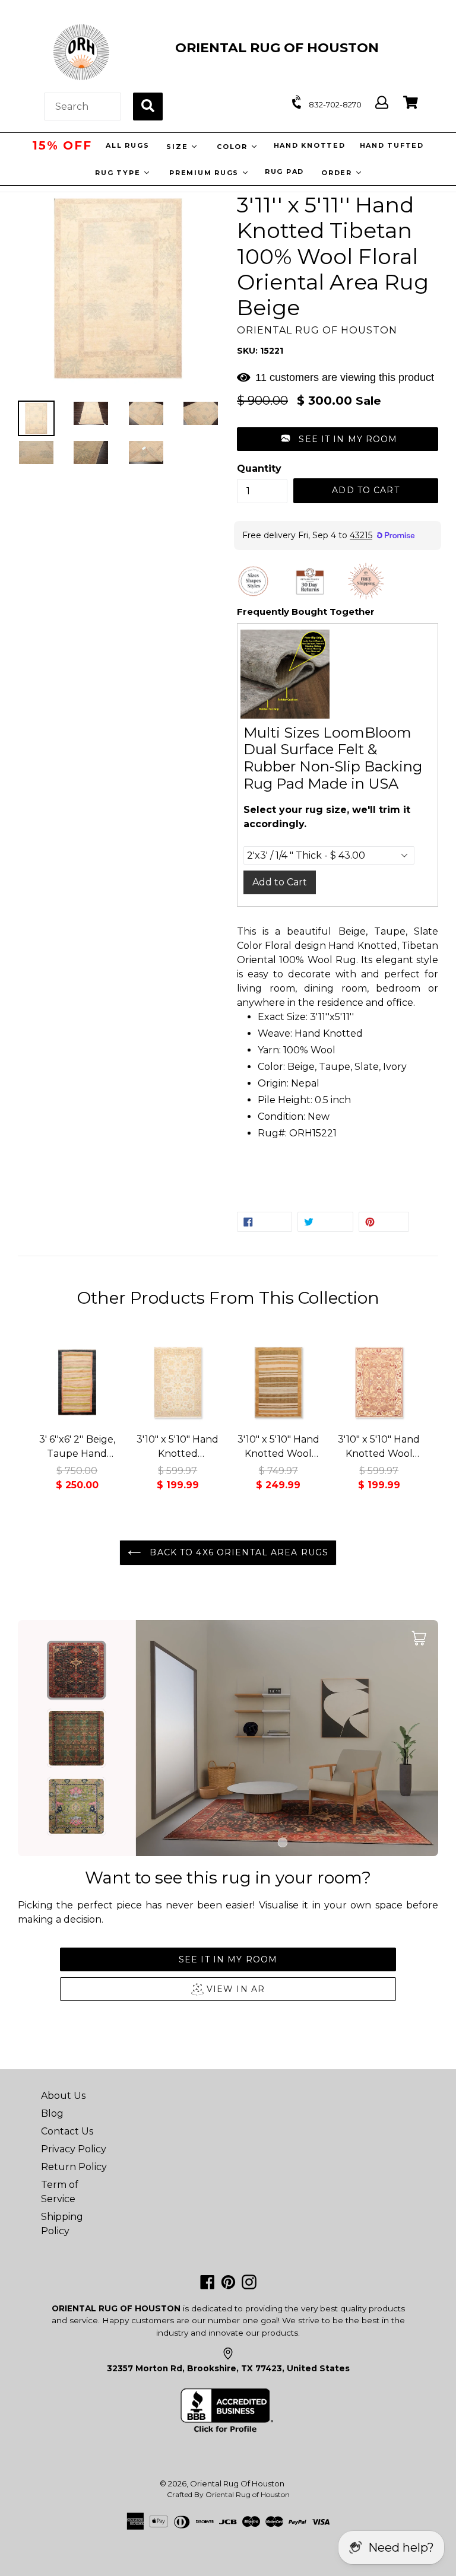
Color (235, 147)
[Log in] (382, 103)
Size (180, 147)
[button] (338, 439)
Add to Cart (280, 882)
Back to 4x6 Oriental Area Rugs (237, 1552)
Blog (52, 2113)
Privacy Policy (74, 2149)
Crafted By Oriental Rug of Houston (228, 2494)
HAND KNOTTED (311, 145)
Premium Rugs (205, 173)
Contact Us (67, 2131)
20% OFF (62, 145)
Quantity (259, 468)
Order (338, 173)
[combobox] (83, 107)
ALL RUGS (129, 145)
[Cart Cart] (411, 103)
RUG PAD (284, 171)
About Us (63, 2096)
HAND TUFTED (394, 145)
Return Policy (74, 2167)
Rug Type (119, 173)
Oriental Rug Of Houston (237, 2483)
